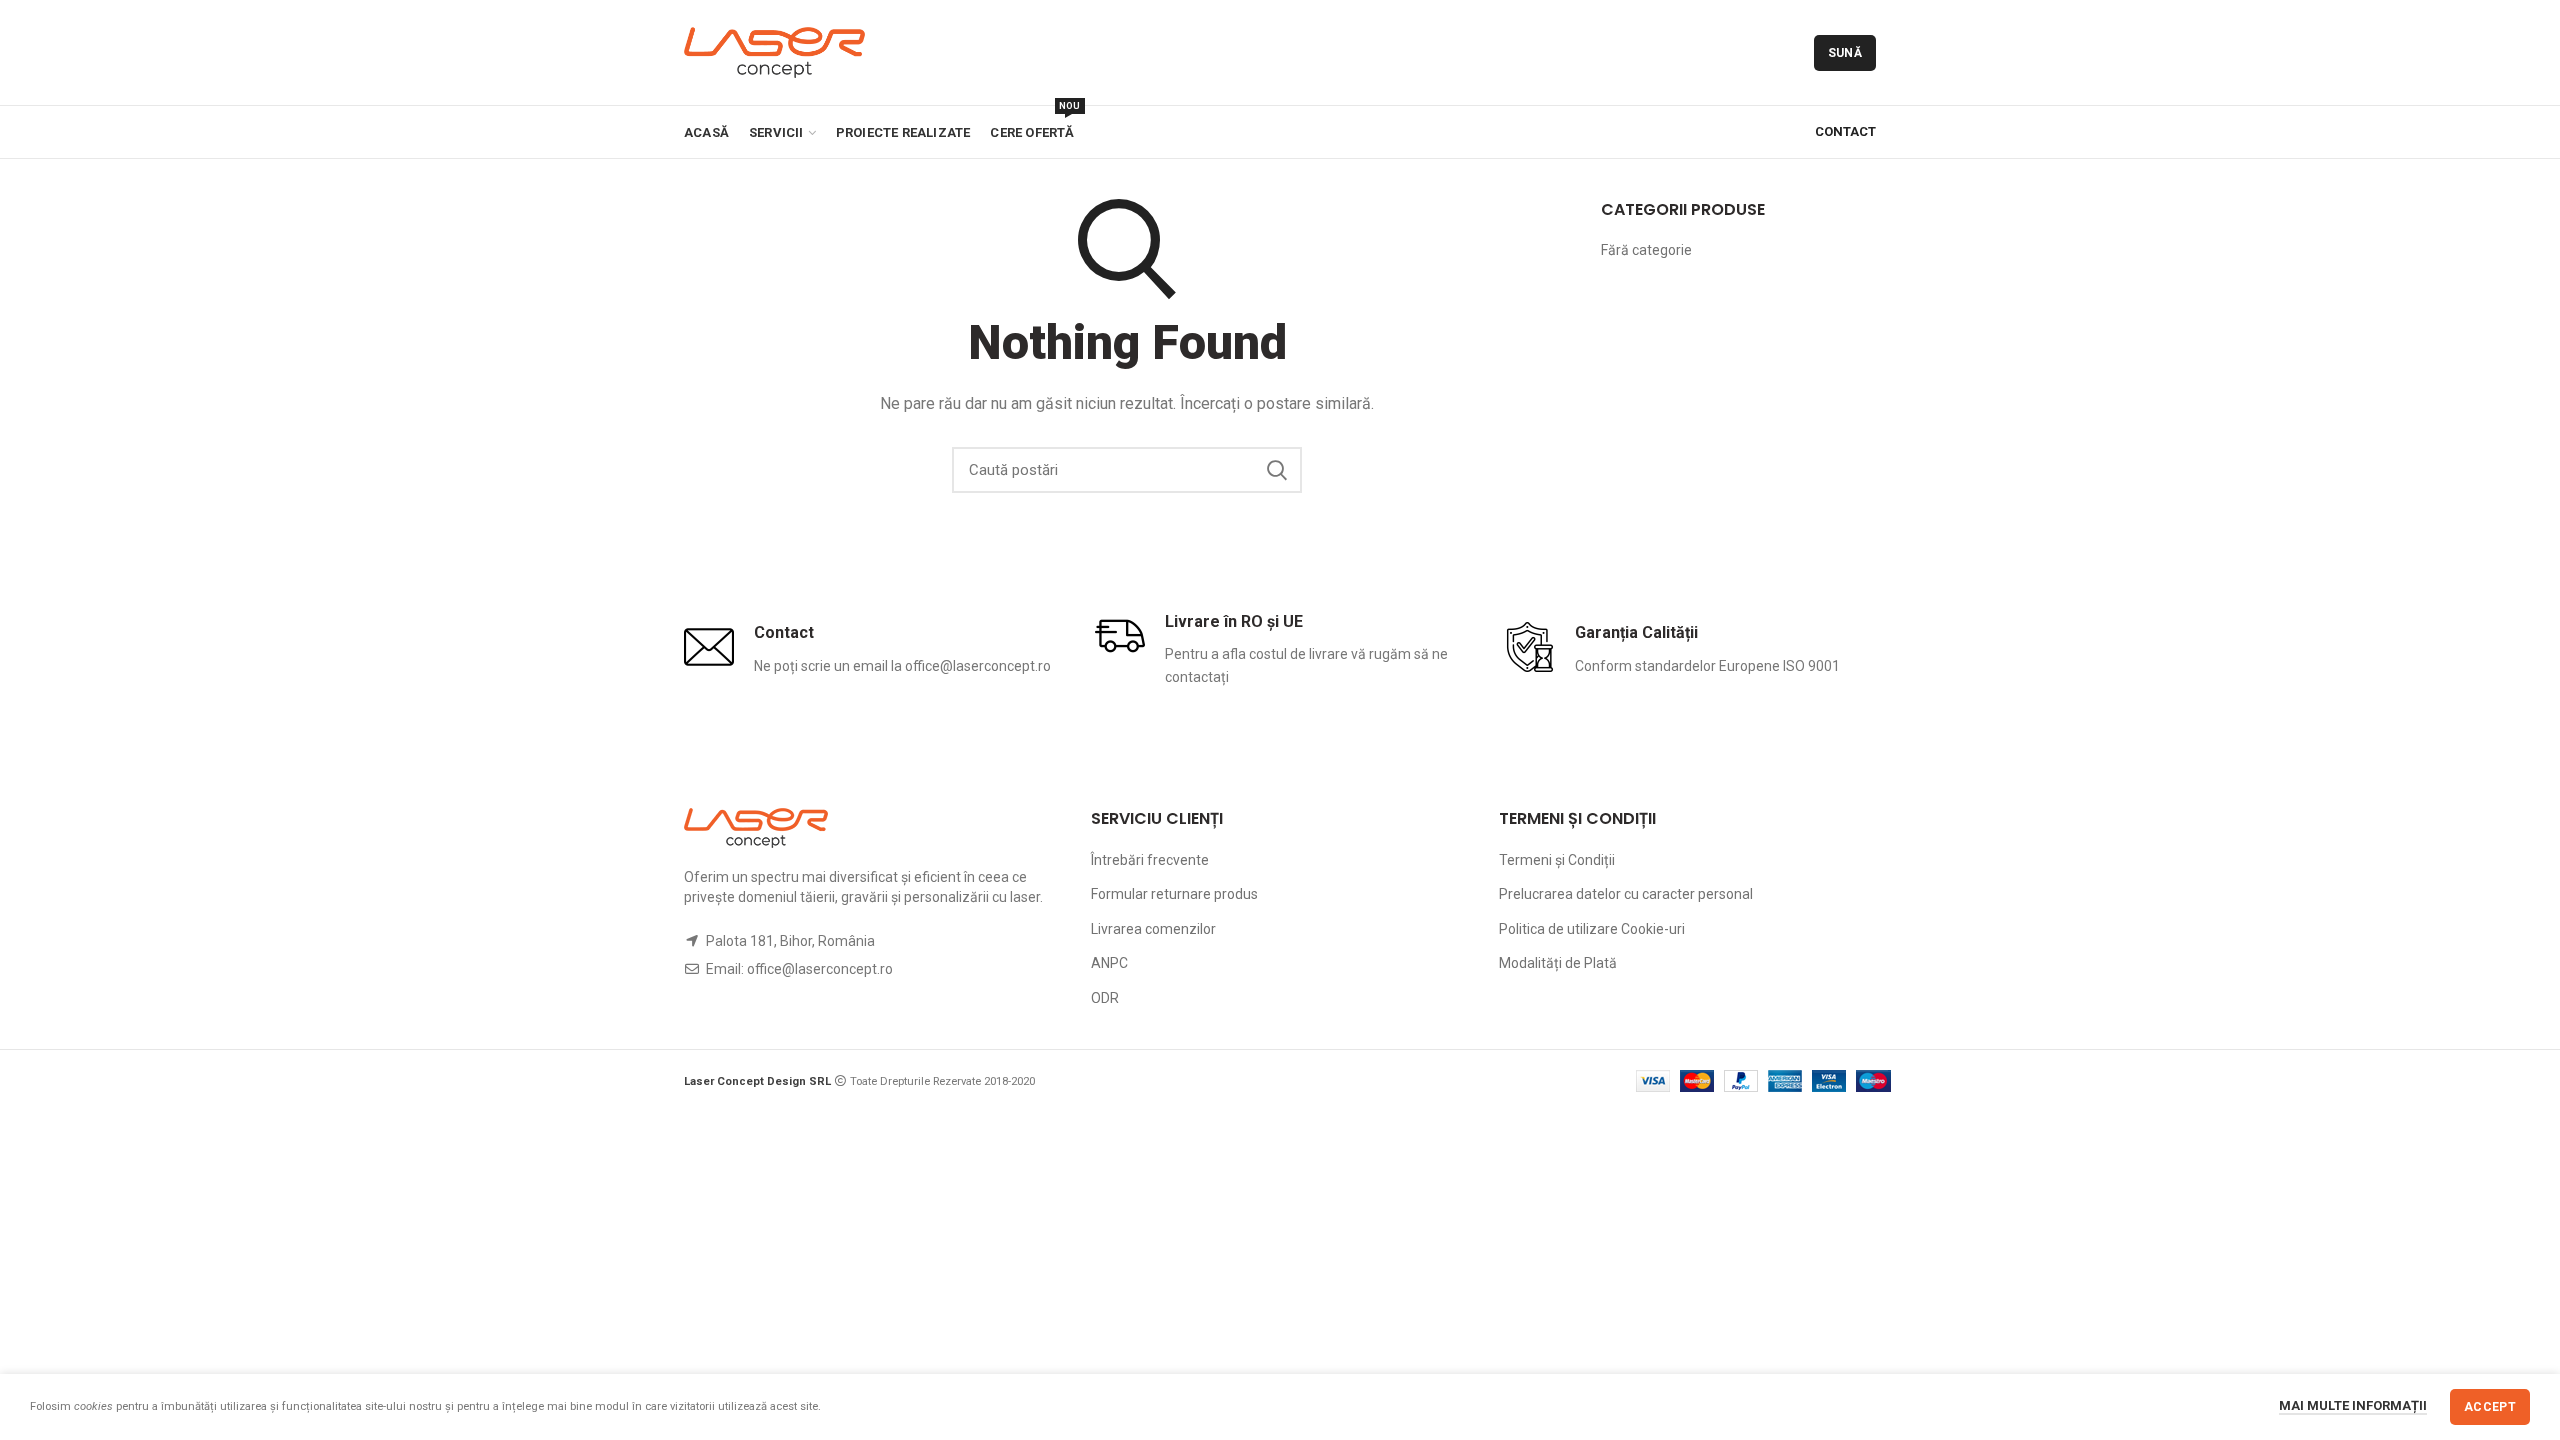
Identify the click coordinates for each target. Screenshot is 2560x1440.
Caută (1277, 470)
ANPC (1109, 963)
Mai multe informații (2353, 1405)
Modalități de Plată (1558, 963)
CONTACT (1845, 131)
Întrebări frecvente (1150, 860)
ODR (1105, 998)
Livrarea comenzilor (1153, 929)
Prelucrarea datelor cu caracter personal (1626, 894)
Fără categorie (1646, 250)
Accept (2490, 1407)
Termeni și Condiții (1557, 860)
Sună (1845, 53)
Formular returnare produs (1174, 894)
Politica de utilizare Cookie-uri (1592, 929)
